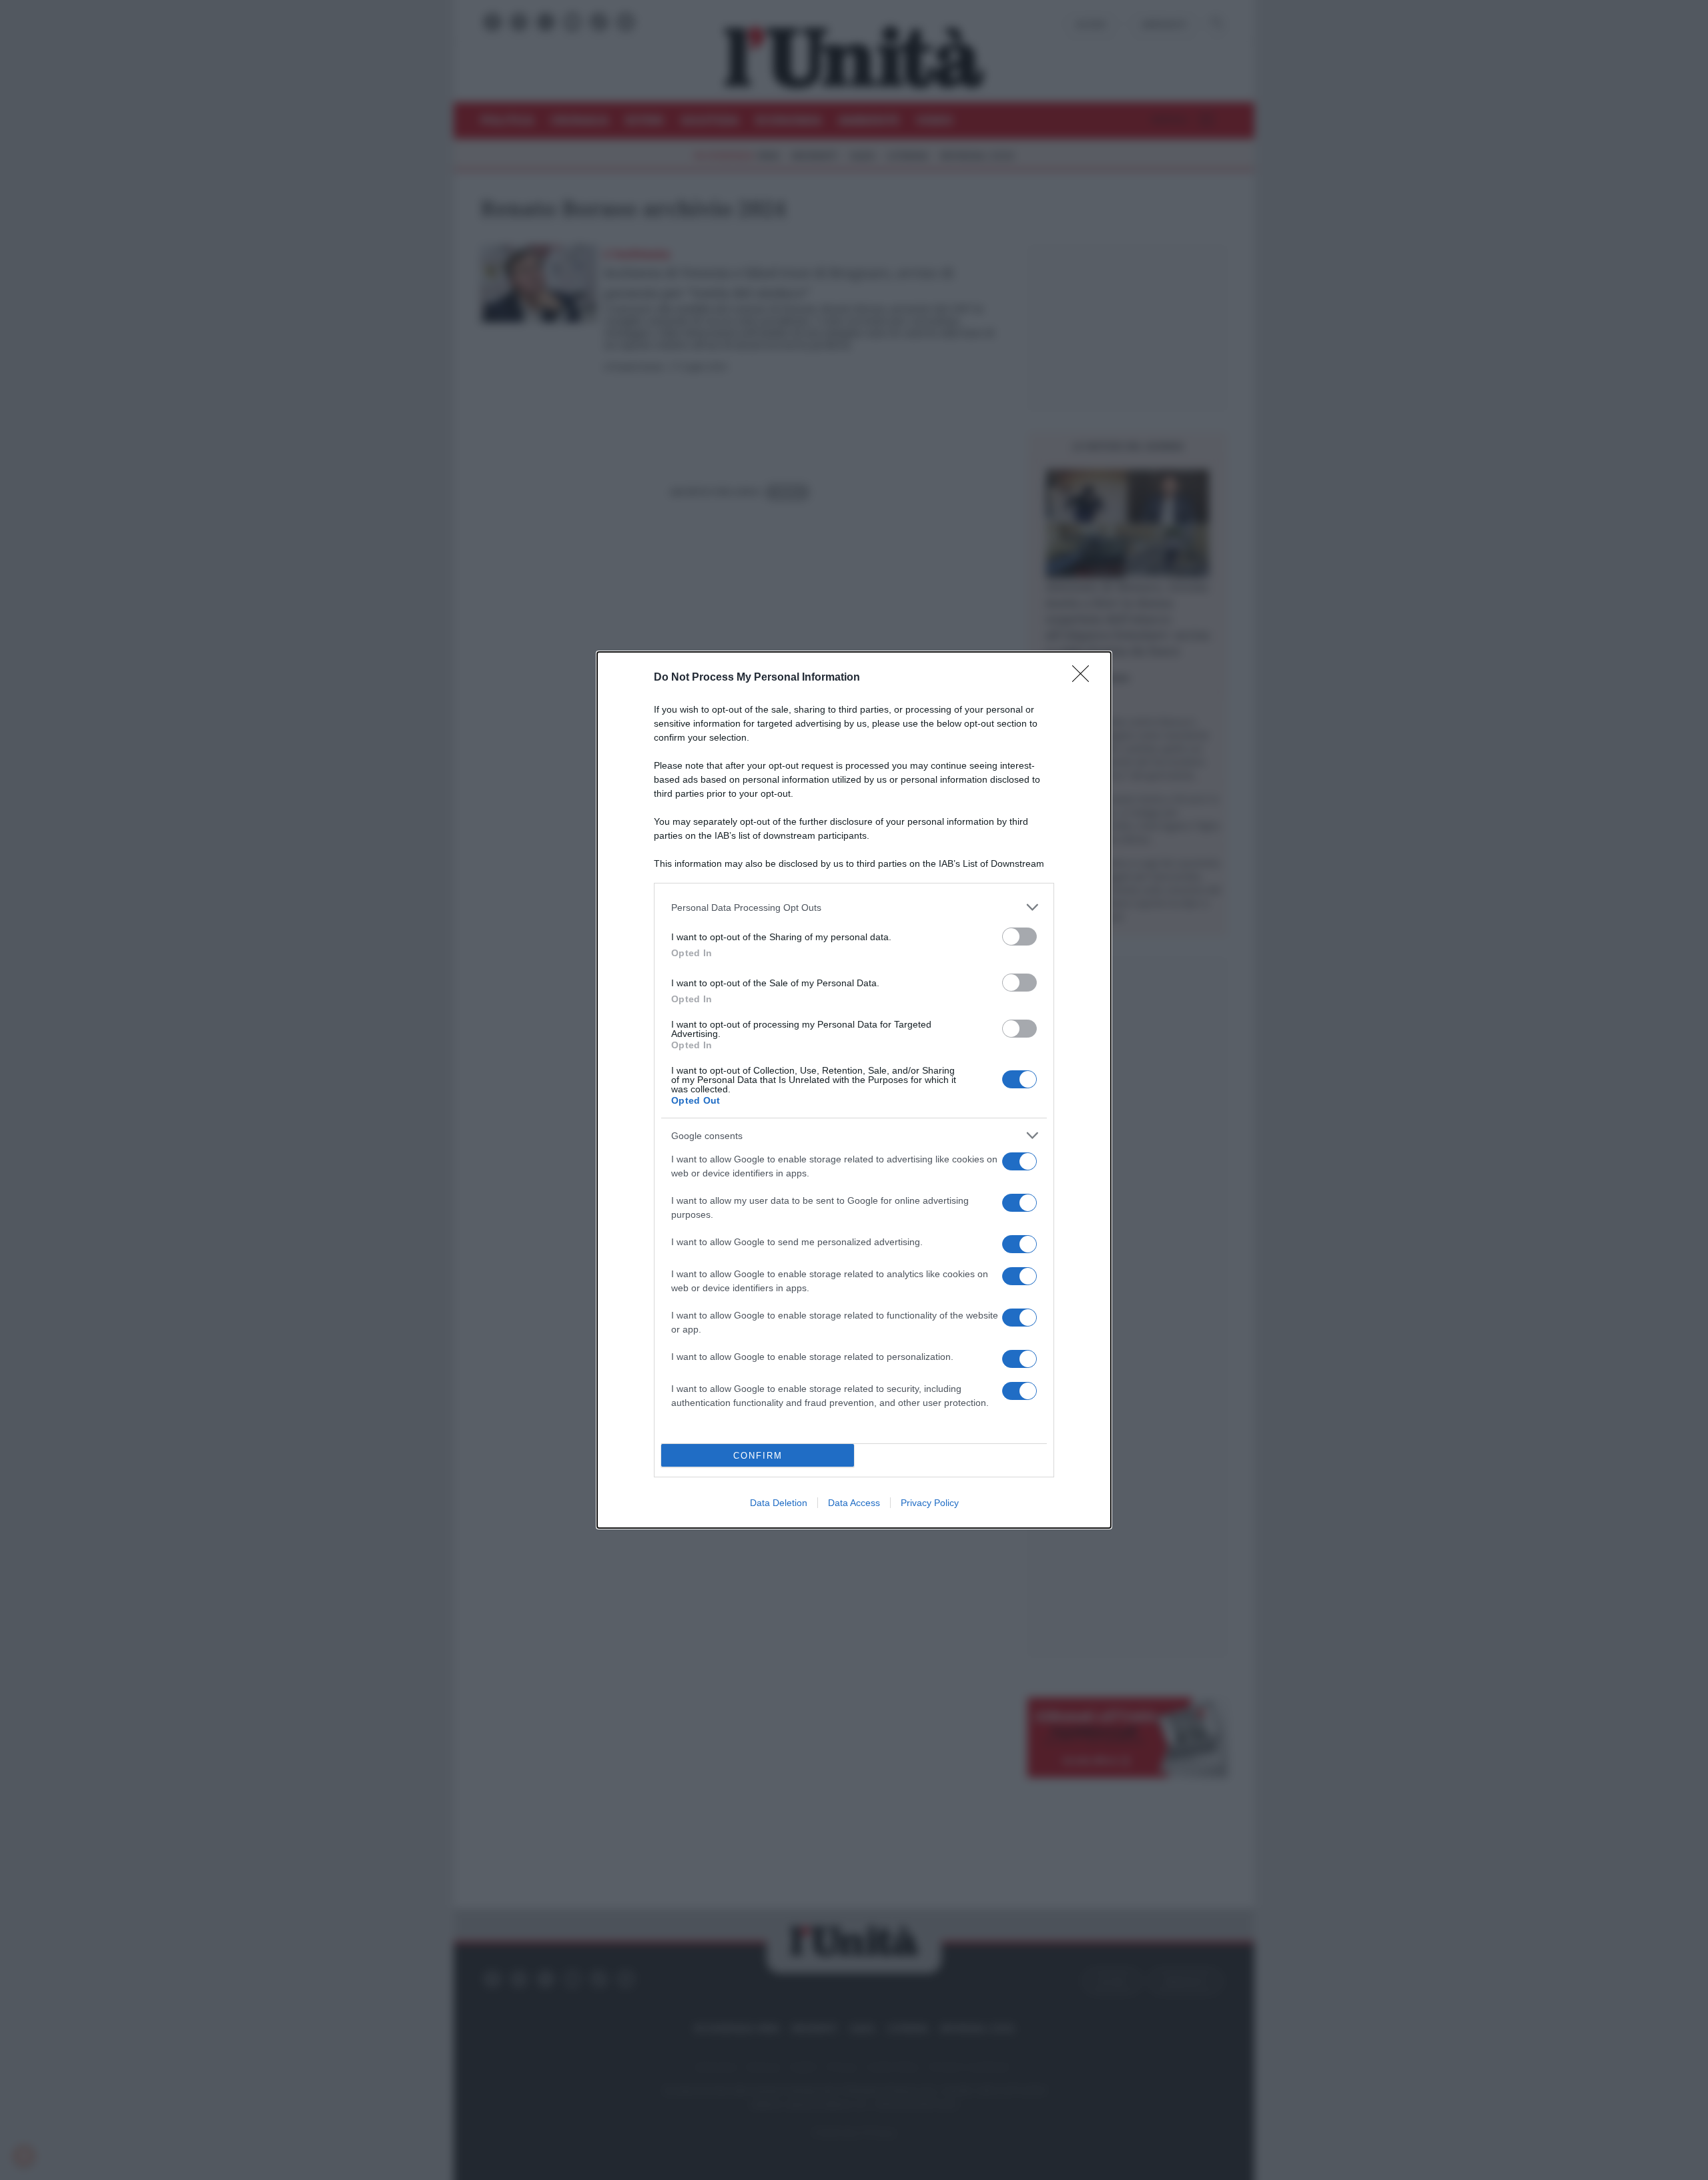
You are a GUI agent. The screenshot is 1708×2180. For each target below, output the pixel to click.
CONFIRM (758, 1456)
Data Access (854, 1503)
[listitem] (854, 907)
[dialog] (854, 1090)
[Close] (1085, 678)
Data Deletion (779, 1503)
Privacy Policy (930, 1503)
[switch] (1019, 937)
